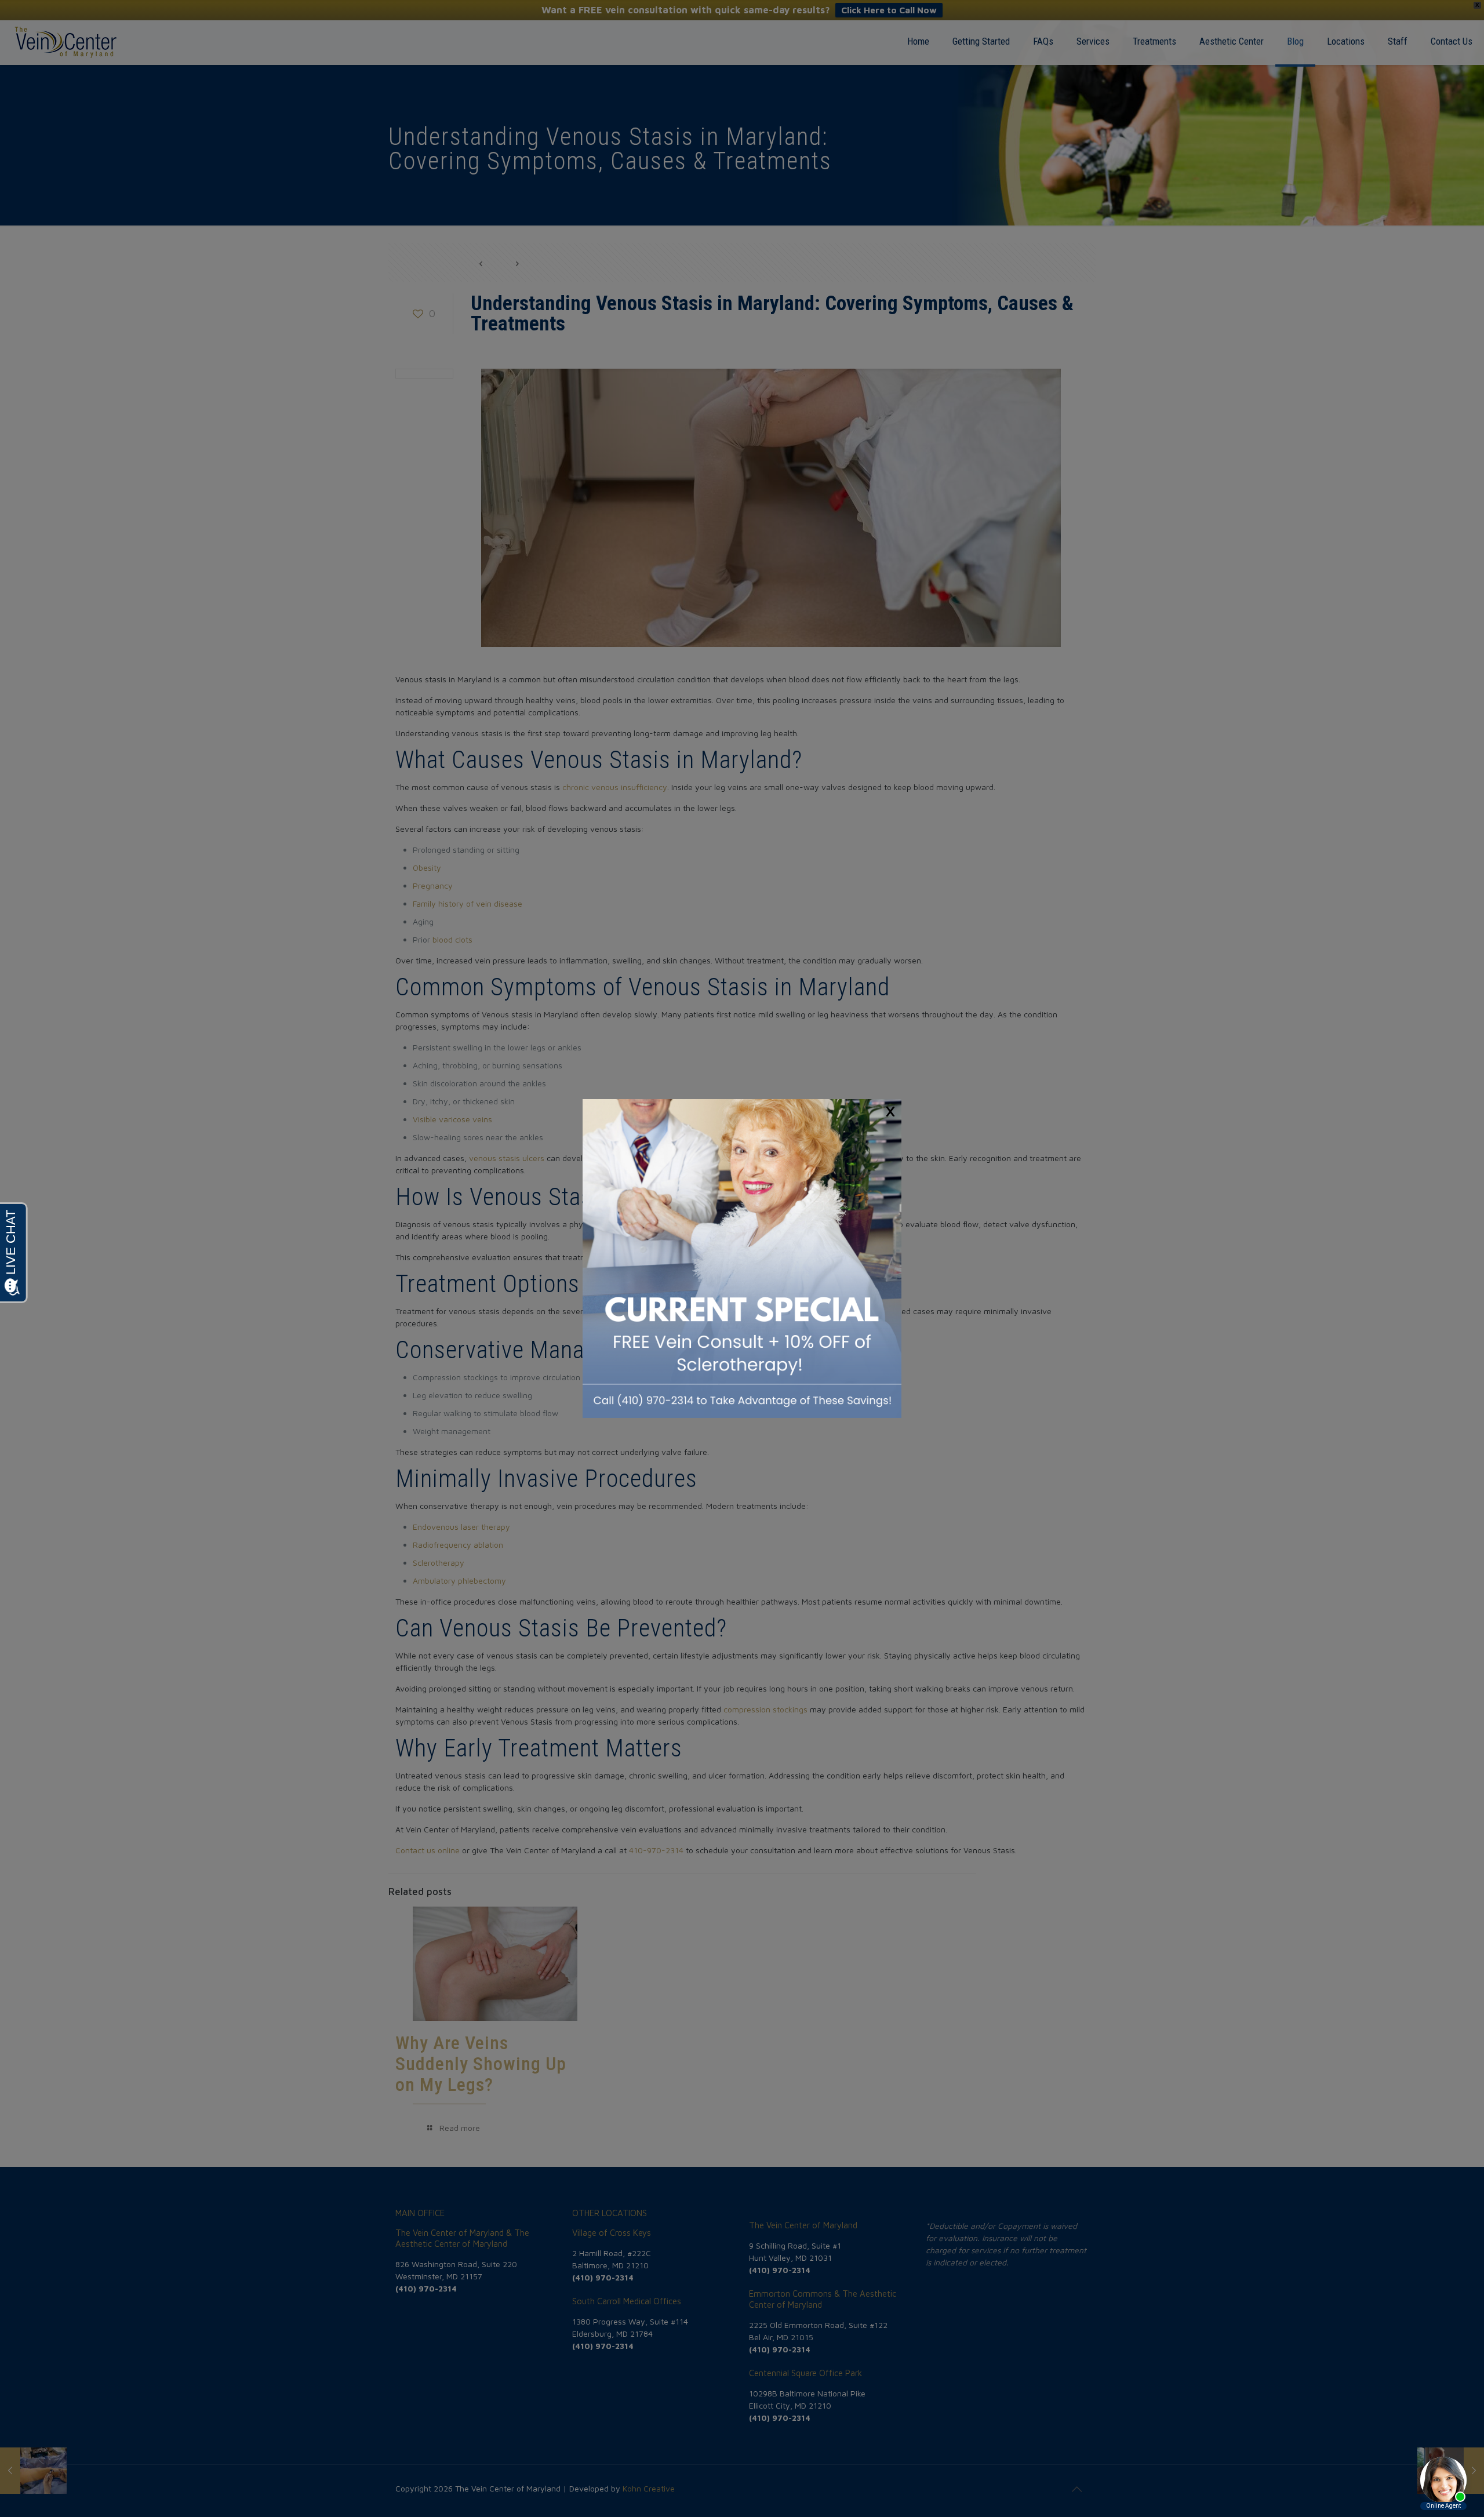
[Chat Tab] (742, 1258)
